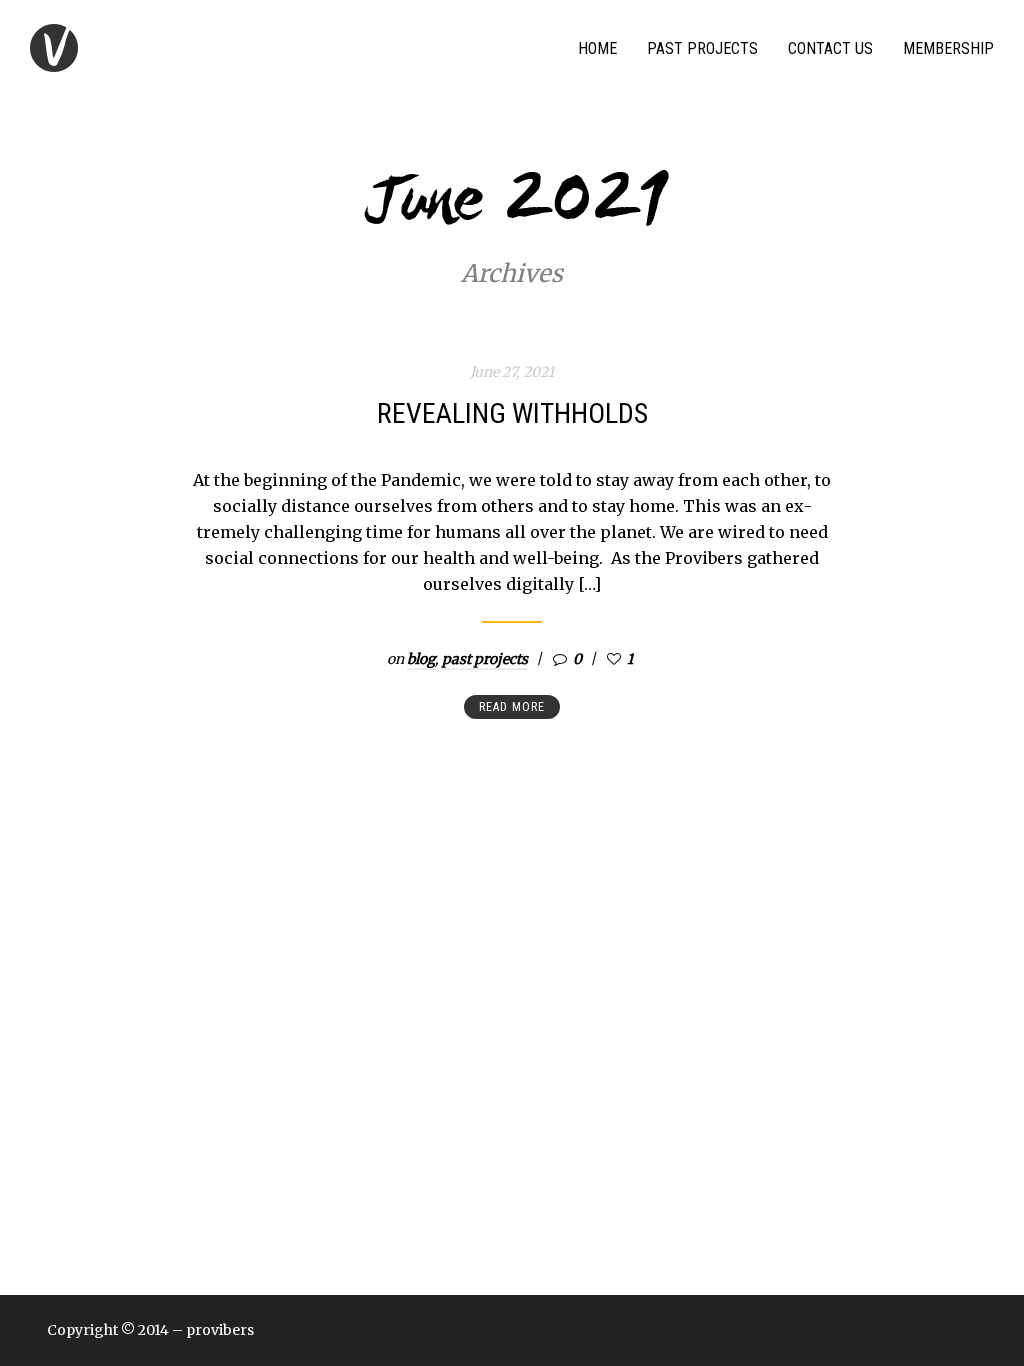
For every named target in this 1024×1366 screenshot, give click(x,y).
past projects (485, 659)
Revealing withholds (512, 413)
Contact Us (830, 48)
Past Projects (702, 48)
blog (421, 659)
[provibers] (54, 48)
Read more (512, 707)
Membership (948, 48)
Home (597, 48)
